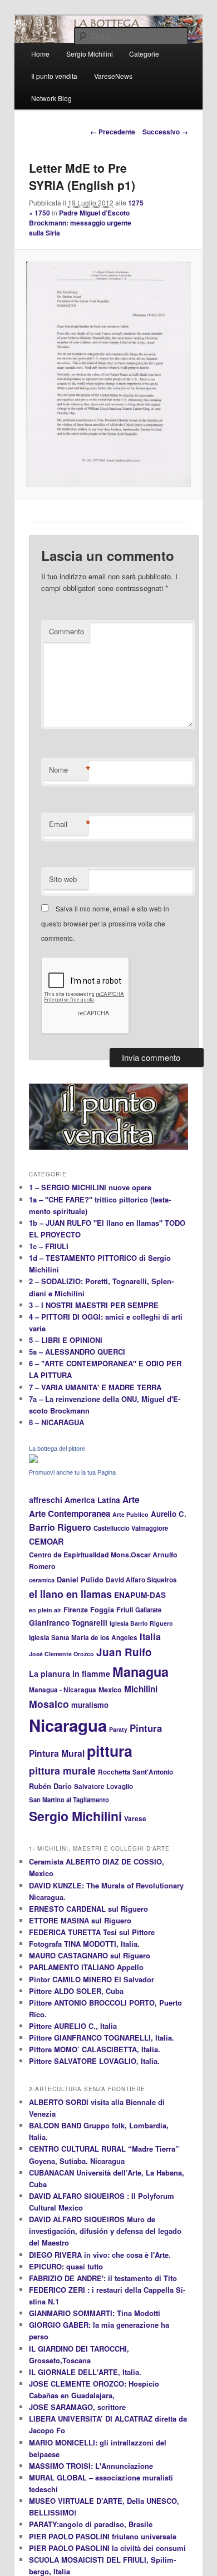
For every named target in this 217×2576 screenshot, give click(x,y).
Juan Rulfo (124, 1652)
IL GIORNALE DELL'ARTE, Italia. (85, 2372)
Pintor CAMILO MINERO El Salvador (92, 1979)
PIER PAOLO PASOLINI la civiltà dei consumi (107, 2548)
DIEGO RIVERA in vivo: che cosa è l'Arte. (100, 2255)
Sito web (63, 879)
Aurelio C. (169, 1514)
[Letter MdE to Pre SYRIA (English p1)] (108, 374)
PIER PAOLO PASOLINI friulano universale (103, 2536)
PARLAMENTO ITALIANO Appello (86, 1967)
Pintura (146, 1728)
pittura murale (62, 1770)
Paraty (118, 1729)
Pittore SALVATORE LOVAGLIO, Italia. (94, 2061)
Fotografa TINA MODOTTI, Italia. (84, 1944)
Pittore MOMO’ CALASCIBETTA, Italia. (95, 2049)
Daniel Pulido (80, 1580)
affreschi (46, 1500)
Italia (150, 1637)
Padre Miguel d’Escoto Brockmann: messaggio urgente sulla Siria (80, 223)
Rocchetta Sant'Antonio (135, 1772)
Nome (68, 770)
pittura (110, 1751)
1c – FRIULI (49, 1246)
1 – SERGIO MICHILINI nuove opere (90, 1187)
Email (68, 824)
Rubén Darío (50, 1786)
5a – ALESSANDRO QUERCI (77, 1352)
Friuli (125, 1610)
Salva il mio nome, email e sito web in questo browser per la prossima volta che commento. (105, 923)
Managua (140, 1672)
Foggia (102, 1610)
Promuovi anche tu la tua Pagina (72, 1472)
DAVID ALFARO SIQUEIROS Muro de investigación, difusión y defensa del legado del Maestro (105, 2231)
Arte (131, 1499)
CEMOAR (46, 1541)
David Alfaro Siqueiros (141, 1580)
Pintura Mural (57, 1753)
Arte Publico (130, 1514)
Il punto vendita (54, 76)
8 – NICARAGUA (56, 1422)
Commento (66, 631)
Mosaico (49, 1704)
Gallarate (148, 1610)
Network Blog (51, 98)
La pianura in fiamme (70, 1673)
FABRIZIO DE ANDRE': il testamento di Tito (103, 2278)
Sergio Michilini (75, 1816)
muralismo (90, 1705)
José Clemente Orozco (61, 1654)
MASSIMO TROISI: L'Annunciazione (91, 2466)
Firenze (76, 1610)
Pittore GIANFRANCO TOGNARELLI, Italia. (102, 2038)
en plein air (45, 1610)
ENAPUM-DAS (140, 1595)
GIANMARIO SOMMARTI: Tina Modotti (95, 2313)
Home (40, 54)
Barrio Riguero (60, 1527)
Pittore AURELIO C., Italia (73, 2026)
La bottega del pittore (57, 1449)
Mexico (110, 1690)
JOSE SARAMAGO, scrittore (77, 2407)
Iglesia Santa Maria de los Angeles (83, 1638)
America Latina (92, 1500)
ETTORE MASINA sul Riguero (80, 1920)
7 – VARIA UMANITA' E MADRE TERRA (95, 1387)
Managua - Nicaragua (63, 1690)
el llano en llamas (70, 1594)
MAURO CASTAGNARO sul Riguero (90, 1955)
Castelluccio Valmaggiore (131, 1528)
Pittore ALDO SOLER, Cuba (76, 1991)
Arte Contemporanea (70, 1513)
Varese (135, 1819)
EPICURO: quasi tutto (66, 2266)
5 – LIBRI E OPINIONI (66, 1340)
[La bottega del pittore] (33, 1460)
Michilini (141, 1689)
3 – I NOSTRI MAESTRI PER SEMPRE (94, 1305)
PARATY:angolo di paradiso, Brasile (91, 2524)
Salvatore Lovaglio (103, 1786)
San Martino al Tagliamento (69, 1800)
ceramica (42, 1580)
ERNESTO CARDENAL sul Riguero (88, 1909)
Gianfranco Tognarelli (68, 1623)
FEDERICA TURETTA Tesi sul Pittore (92, 1932)
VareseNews (113, 76)
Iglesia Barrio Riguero (141, 1623)
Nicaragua (68, 1725)
